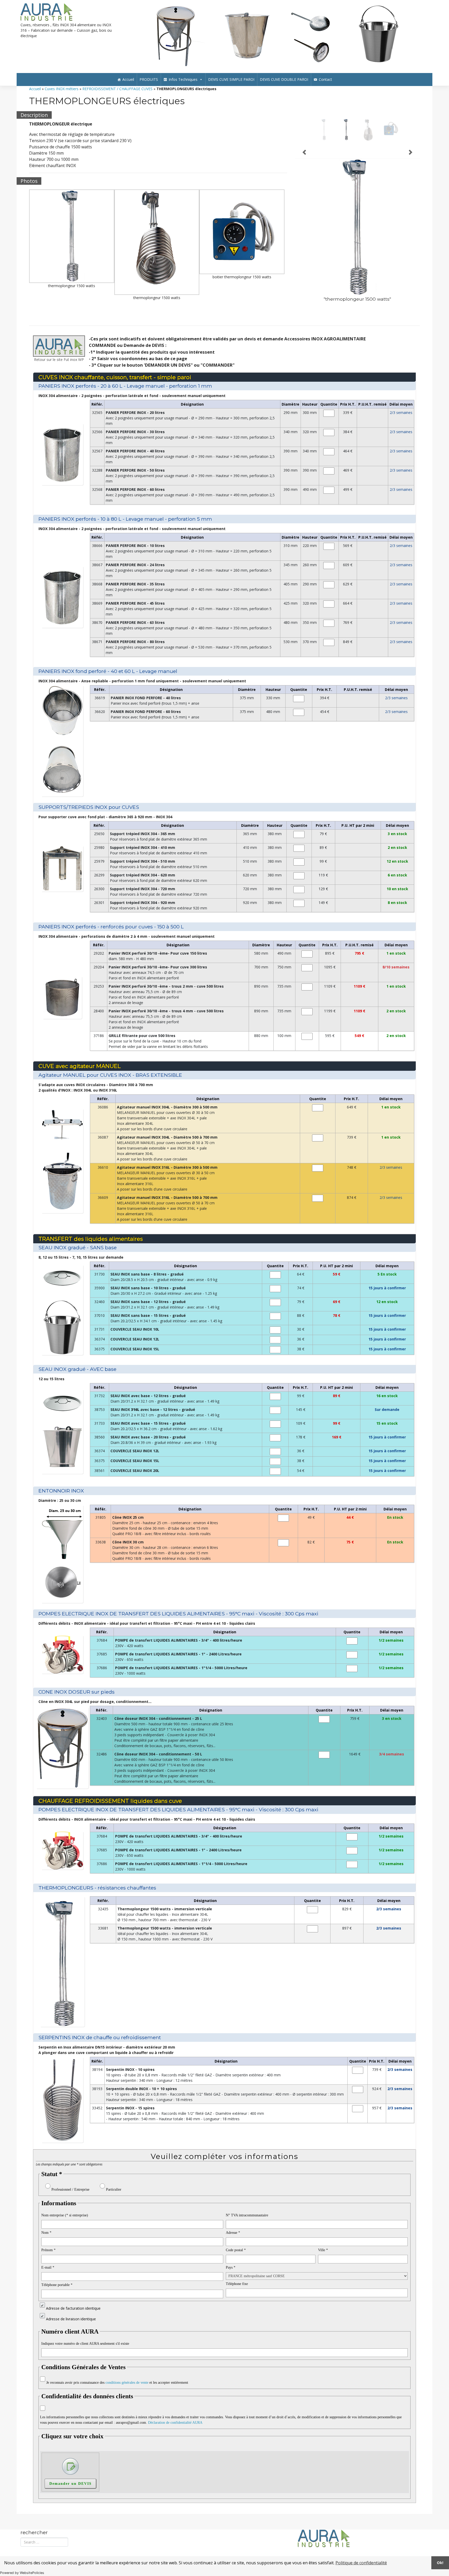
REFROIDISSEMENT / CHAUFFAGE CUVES (117, 99)
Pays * (231, 2278)
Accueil (128, 90)
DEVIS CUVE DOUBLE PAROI (284, 90)
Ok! (440, 2563)
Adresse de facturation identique (73, 2318)
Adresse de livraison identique (71, 2329)
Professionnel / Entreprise (70, 2200)
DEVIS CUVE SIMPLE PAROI (231, 90)
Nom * (46, 2243)
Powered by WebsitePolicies (22, 2573)
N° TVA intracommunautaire (247, 2225)
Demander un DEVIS (71, 2494)
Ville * (323, 2260)
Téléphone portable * (57, 2295)
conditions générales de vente (127, 2393)
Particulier (114, 2200)
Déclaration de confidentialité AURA (175, 2433)
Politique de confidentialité (361, 2563)
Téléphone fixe (237, 2294)
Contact (325, 90)
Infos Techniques (183, 90)
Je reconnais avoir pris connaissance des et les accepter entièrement (117, 2393)
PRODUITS (149, 90)
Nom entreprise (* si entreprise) (65, 2225)
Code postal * (236, 2260)
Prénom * (48, 2260)
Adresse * (233, 2243)
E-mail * (48, 2278)
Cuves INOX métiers (62, 99)
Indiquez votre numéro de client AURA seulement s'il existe (85, 2354)
